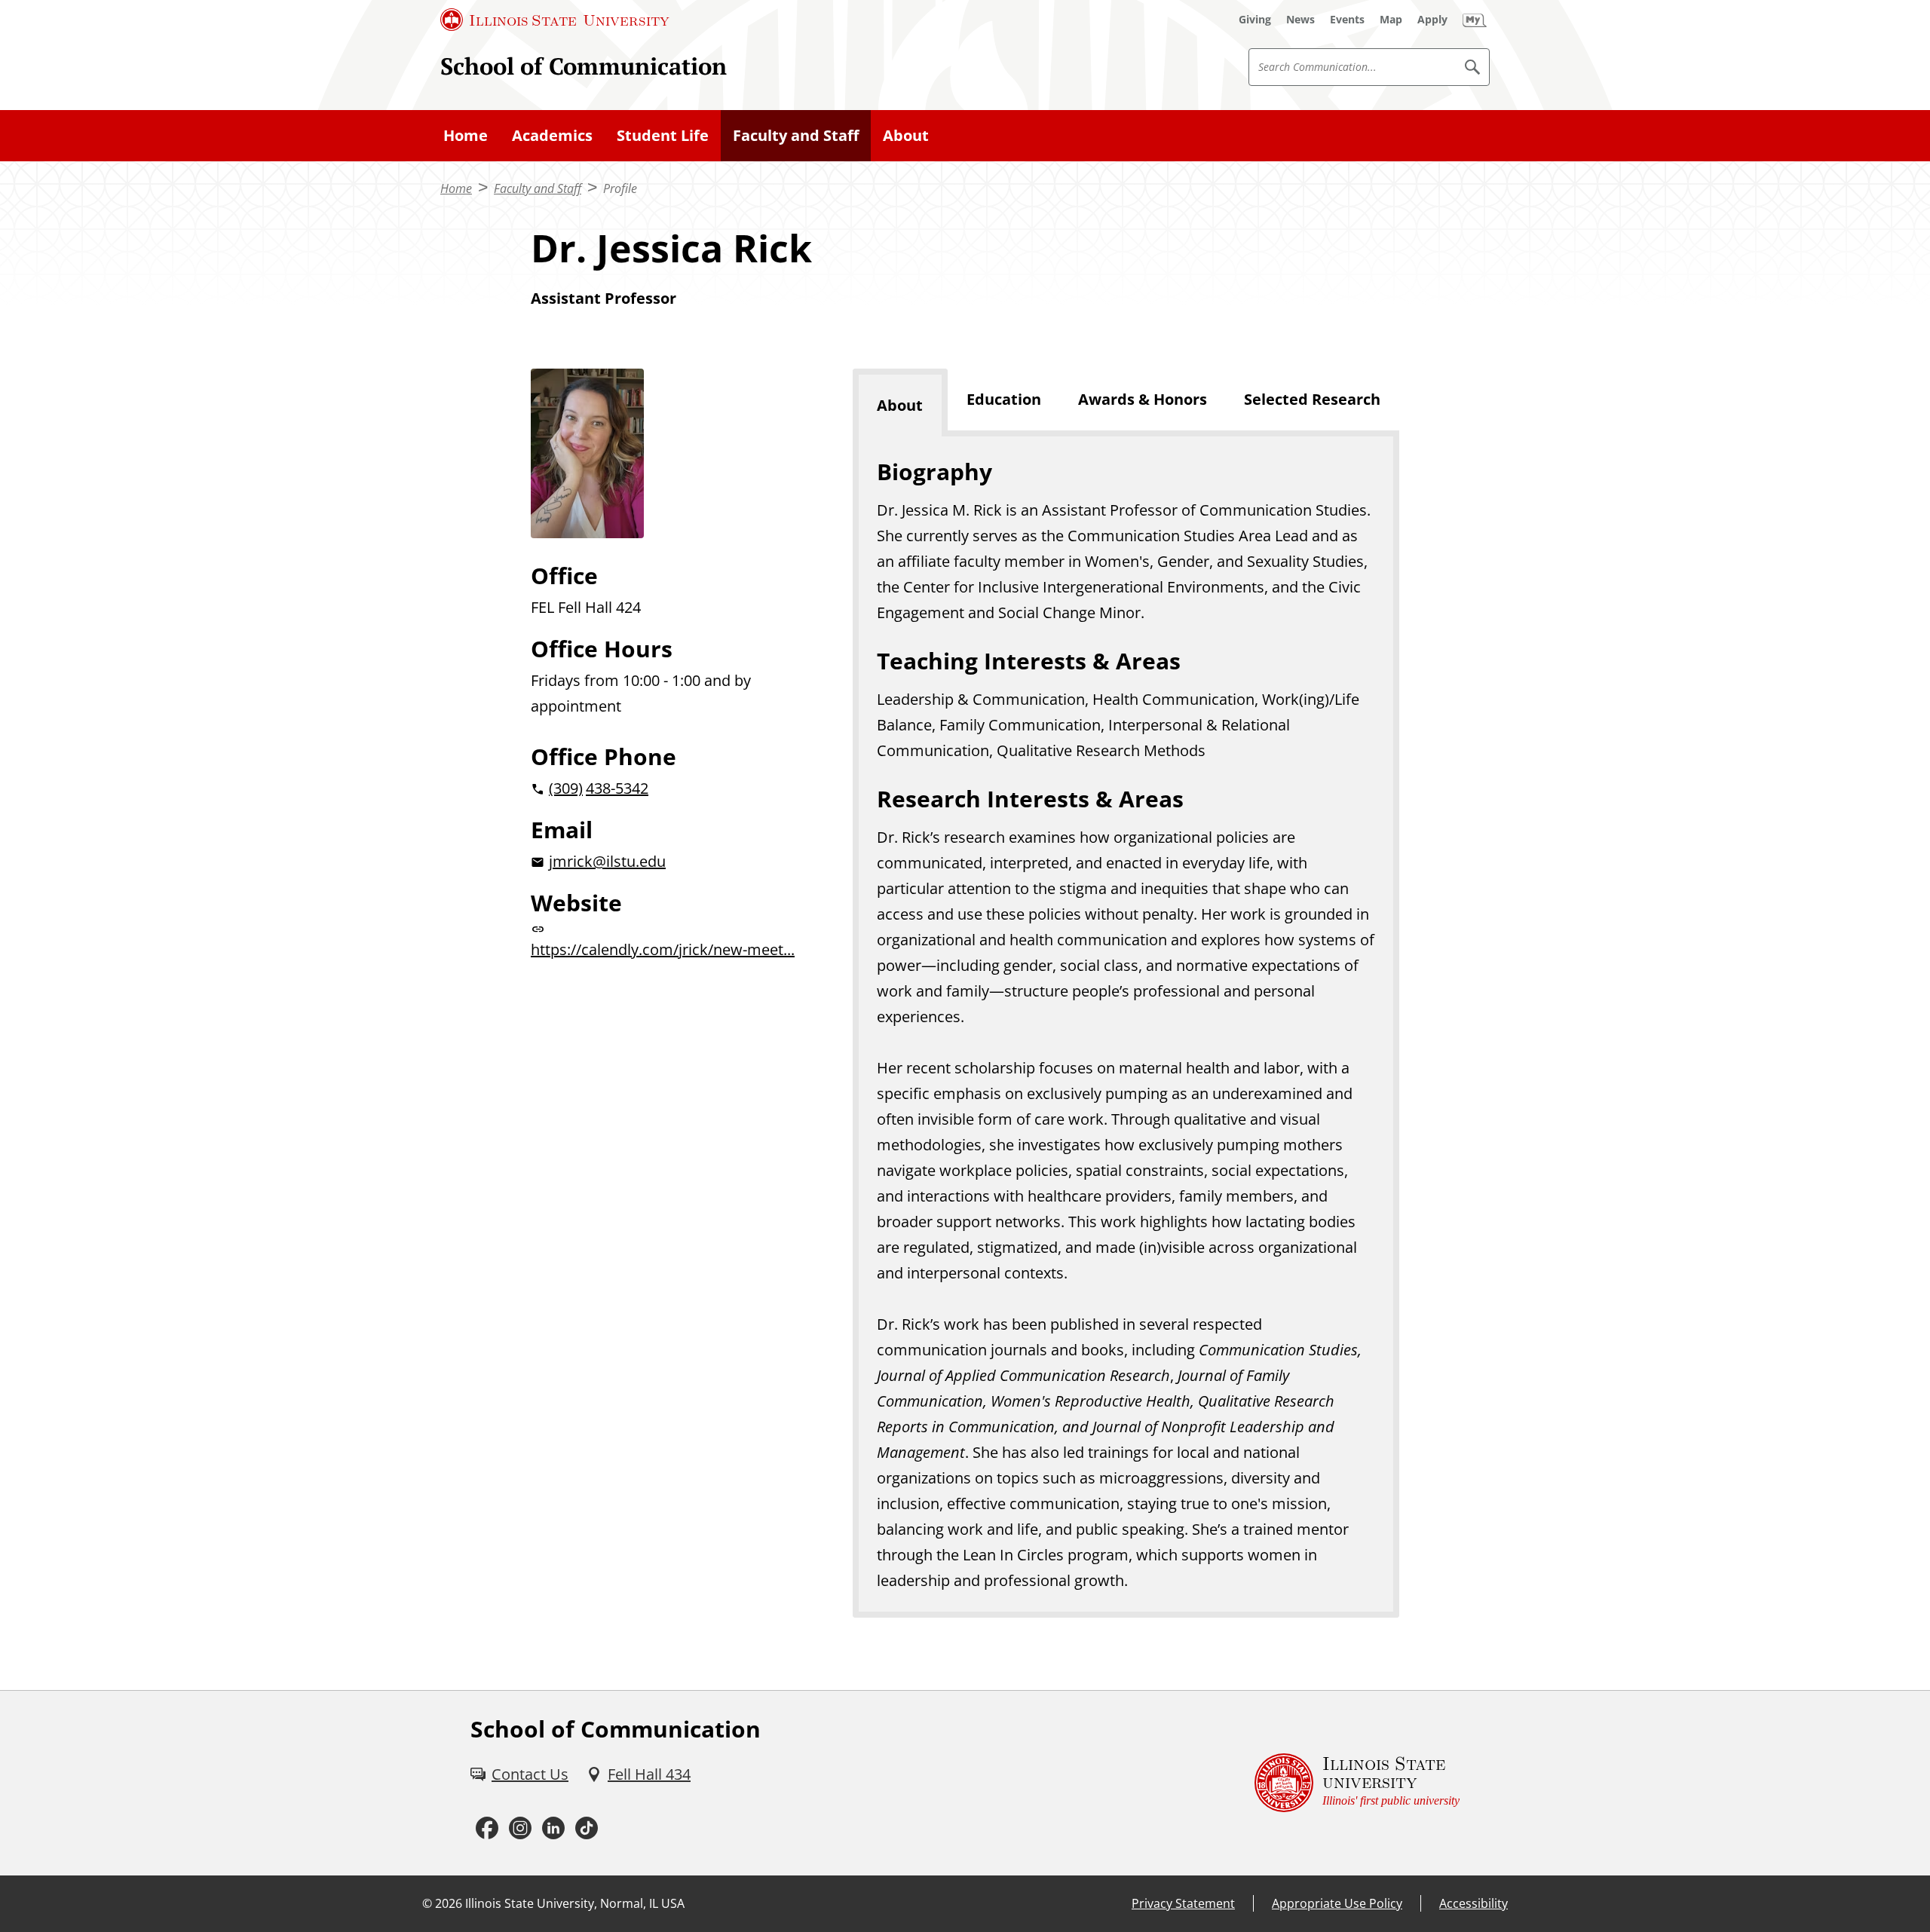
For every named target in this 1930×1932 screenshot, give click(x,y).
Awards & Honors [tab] (1143, 399)
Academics (552, 135)
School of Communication (584, 66)
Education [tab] (1004, 399)
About (906, 135)
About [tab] (900, 405)
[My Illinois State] (1475, 20)
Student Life (663, 135)
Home (466, 135)
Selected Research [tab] (1312, 399)
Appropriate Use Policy (1337, 1903)
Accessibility (1474, 1903)
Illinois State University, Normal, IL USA (575, 1903)
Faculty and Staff (796, 135)
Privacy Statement (1183, 1903)
